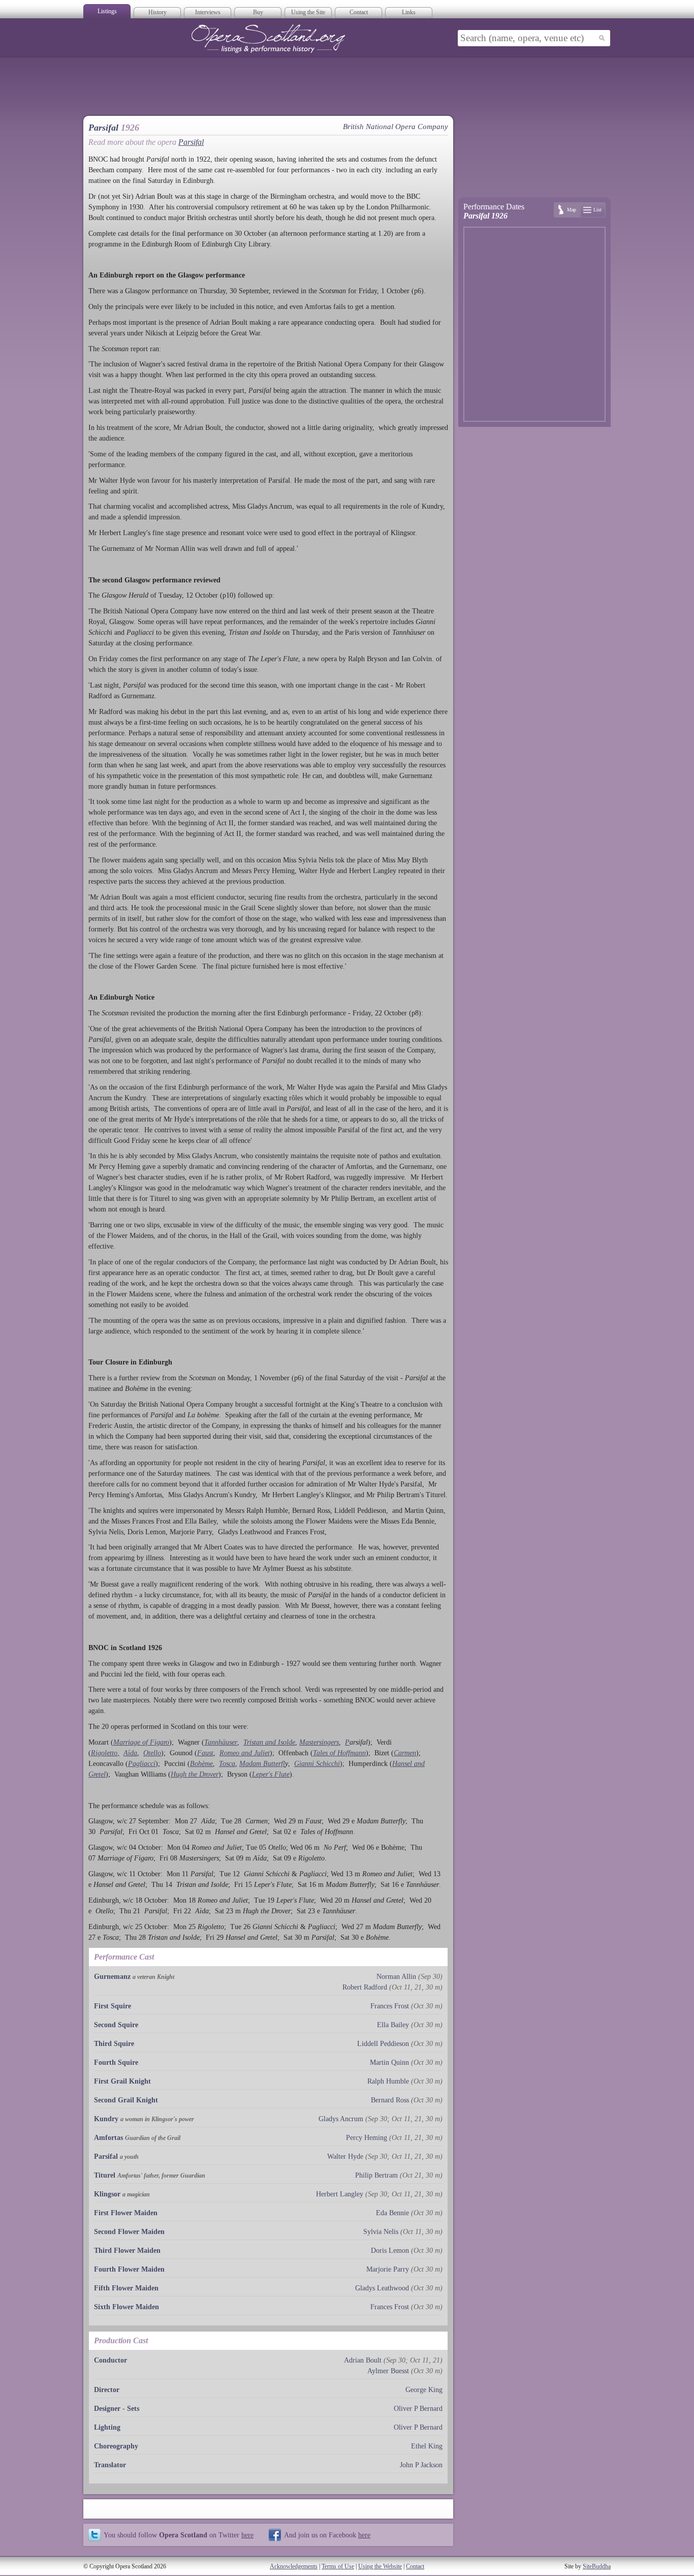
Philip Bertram (376, 2175)
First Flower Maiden (126, 2213)
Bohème (201, 1764)
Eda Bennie (392, 2213)
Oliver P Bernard (418, 2409)
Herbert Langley (340, 2194)
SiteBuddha (597, 2566)
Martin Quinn (389, 2062)
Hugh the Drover (195, 1774)
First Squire (113, 2006)
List (597, 210)
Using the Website (380, 2566)
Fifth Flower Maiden (126, 2288)
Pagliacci (142, 1764)
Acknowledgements (294, 2566)
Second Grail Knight (126, 2100)
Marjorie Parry (388, 2269)
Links (409, 12)
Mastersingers (319, 1742)
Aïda (130, 1753)
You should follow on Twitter (179, 2535)
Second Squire (116, 2025)
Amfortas (108, 2138)
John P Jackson (421, 2465)
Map (572, 210)
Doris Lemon (390, 2251)
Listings (107, 11)
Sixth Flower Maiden (127, 2307)
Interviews (208, 12)
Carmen (405, 1753)
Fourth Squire (116, 2062)
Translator (110, 2465)
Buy (258, 12)
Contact (359, 12)
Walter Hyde (345, 2156)
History (157, 12)
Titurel (105, 2175)
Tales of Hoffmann (339, 1753)
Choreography (116, 2446)
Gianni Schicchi (317, 1764)
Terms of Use (338, 2566)
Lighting (107, 2427)
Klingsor (107, 2194)
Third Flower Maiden (127, 2251)
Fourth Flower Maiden (129, 2269)
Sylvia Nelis (381, 2232)
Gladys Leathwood (382, 2288)
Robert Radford (365, 1987)
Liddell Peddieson (383, 2044)
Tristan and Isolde (269, 1742)
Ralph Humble (388, 2081)
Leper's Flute (271, 1774)
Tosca (227, 1764)
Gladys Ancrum (341, 2119)
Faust (205, 1753)
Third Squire (114, 2044)
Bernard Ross (390, 2100)
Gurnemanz (112, 1977)
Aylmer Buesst (388, 2371)
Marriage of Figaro (141, 1742)
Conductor (111, 2360)
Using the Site (308, 12)
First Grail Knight (122, 2081)
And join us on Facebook (327, 2535)
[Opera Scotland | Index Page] (268, 39)
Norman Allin (396, 1977)
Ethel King (427, 2446)
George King (424, 2390)
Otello (152, 1753)
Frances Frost (390, 2006)
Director (107, 2390)
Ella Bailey (393, 2025)
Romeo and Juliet (245, 1753)
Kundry (106, 2119)
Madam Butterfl (262, 1764)
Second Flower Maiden (129, 2232)
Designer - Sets (117, 2409)
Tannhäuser (221, 1742)
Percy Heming (367, 2138)
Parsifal (191, 142)
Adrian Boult (363, 2360)
